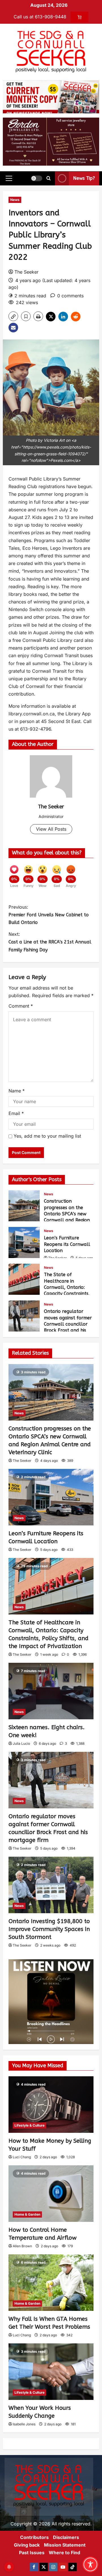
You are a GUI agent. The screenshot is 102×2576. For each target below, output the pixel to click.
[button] (9, 178)
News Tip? (84, 178)
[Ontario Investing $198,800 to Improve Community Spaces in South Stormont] (51, 1885)
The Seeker (26, 272)
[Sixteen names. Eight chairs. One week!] (51, 1691)
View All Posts (51, 829)
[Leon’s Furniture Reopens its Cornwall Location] (51, 1497)
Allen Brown (22, 2246)
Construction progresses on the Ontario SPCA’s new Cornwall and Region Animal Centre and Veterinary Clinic (24, 1206)
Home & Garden (27, 2214)
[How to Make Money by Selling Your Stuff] (51, 2105)
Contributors (34, 2537)
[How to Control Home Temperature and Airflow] (51, 2194)
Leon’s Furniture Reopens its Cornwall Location (24, 1242)
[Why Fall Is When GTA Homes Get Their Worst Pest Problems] (51, 2283)
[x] (44, 2567)
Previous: (49, 915)
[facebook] (34, 2567)
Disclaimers (66, 2537)
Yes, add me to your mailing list (47, 1136)
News (15, 200)
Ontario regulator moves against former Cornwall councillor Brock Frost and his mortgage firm (24, 1316)
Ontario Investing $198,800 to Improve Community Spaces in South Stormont (49, 1929)
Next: (50, 942)
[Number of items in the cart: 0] (79, 17)
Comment (21, 1006)
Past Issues (32, 2553)
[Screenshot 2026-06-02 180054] (51, 141)
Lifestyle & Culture (29, 2125)
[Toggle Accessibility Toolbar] (90, 2564)
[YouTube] (63, 2567)
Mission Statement (65, 2545)
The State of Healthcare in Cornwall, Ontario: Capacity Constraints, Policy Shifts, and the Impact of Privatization (24, 1279)
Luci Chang (22, 2157)
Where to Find (64, 2553)
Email (16, 1113)
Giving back (27, 2545)
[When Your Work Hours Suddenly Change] (51, 2372)
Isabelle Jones (24, 2424)
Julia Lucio (21, 1743)
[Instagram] (53, 2567)
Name (17, 1091)
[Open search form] (49, 178)
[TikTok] (73, 2567)
